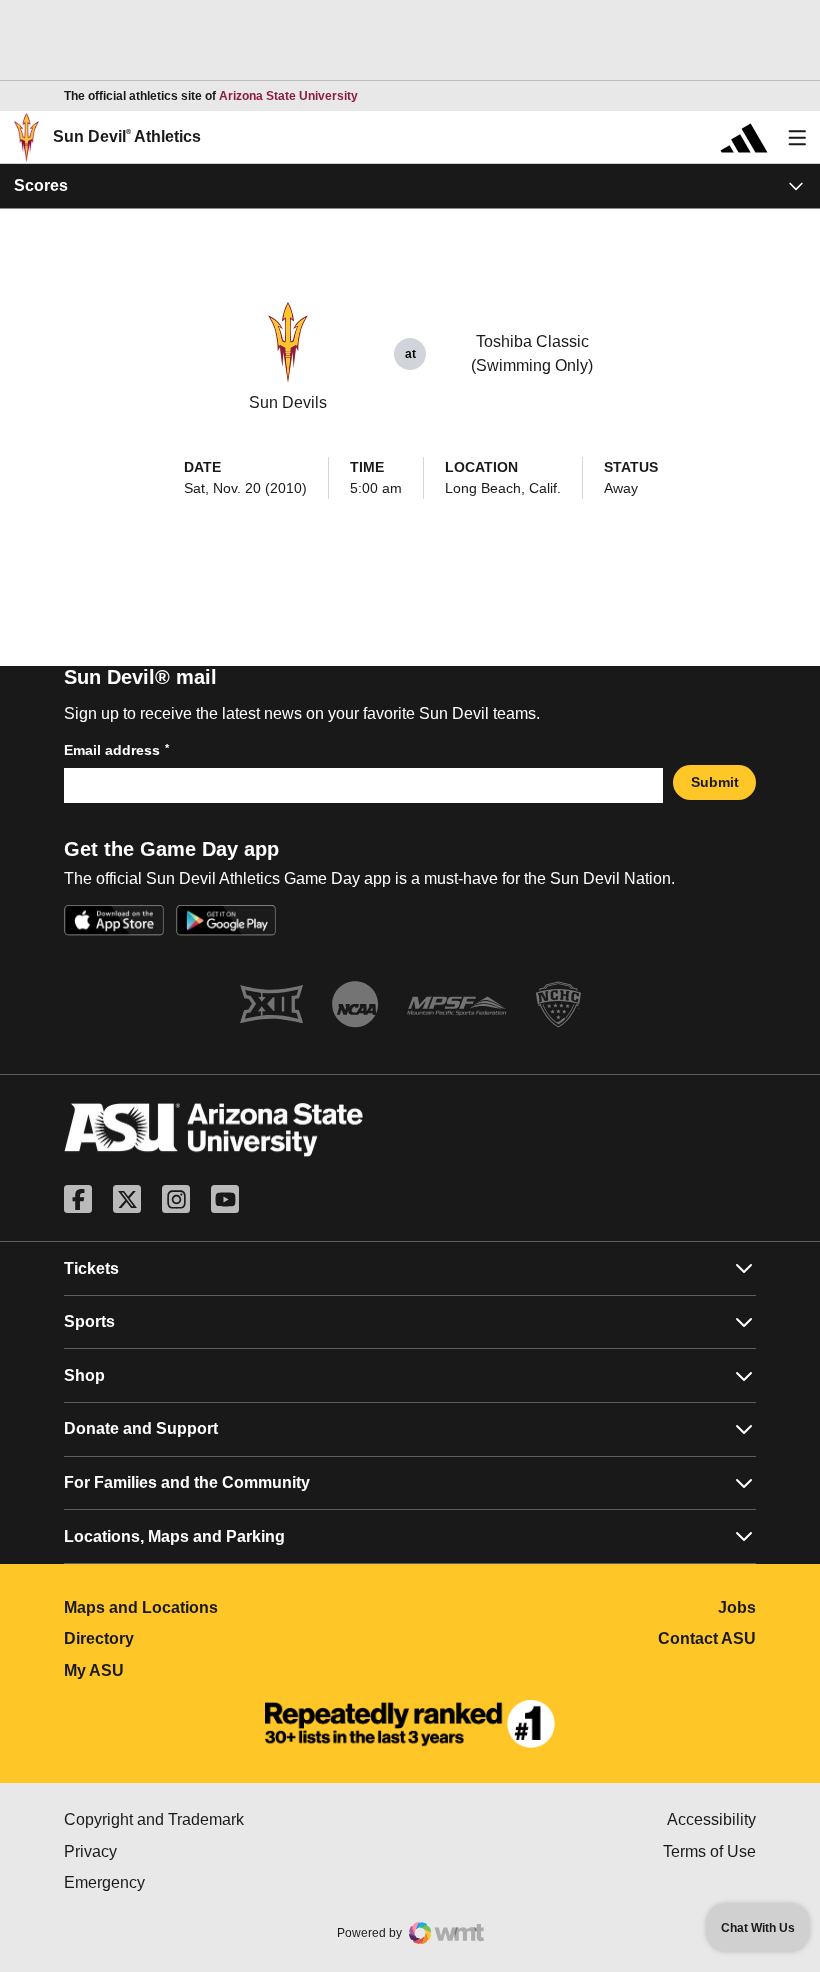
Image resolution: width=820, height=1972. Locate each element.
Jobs (737, 1607)
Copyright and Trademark (237, 1819)
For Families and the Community (187, 1482)
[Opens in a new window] (410, 1724)
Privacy (175, 1851)
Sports (89, 1321)
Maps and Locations (229, 1607)
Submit (715, 782)
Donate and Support (141, 1428)
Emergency (189, 1882)
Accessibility (711, 1819)
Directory (187, 1638)
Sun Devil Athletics (127, 136)
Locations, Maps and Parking (174, 1536)
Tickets (91, 1268)
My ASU (182, 1670)
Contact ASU (707, 1638)
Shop (84, 1375)
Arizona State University (288, 96)
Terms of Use (709, 1851)
